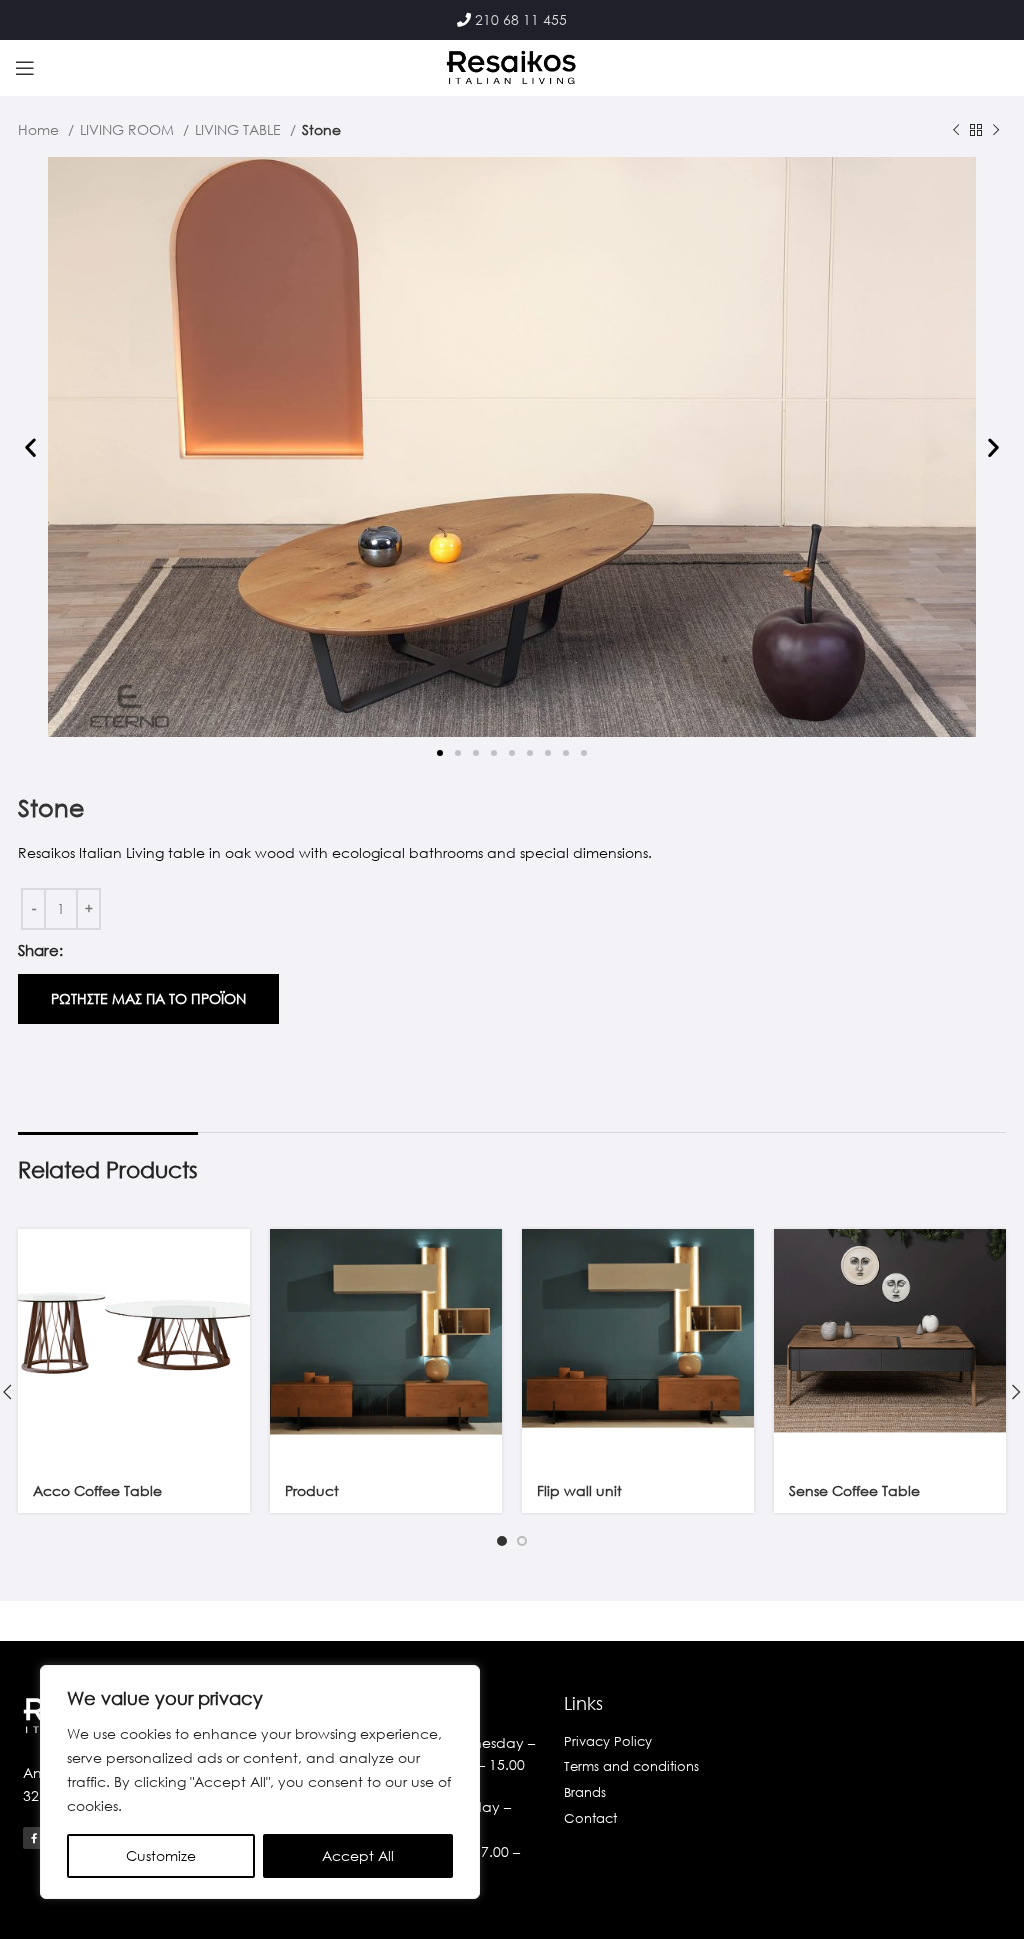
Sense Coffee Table (854, 1490)
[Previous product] (956, 131)
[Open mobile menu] (25, 68)
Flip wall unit (579, 1490)
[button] (30, 447)
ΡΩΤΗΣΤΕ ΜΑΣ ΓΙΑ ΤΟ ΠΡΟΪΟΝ (148, 998)
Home (40, 129)
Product (312, 1490)
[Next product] (996, 131)
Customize (161, 1855)
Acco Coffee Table (97, 1490)
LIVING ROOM (129, 129)
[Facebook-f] (34, 1838)
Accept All (358, 1855)
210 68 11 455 (521, 19)
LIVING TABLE (240, 129)
